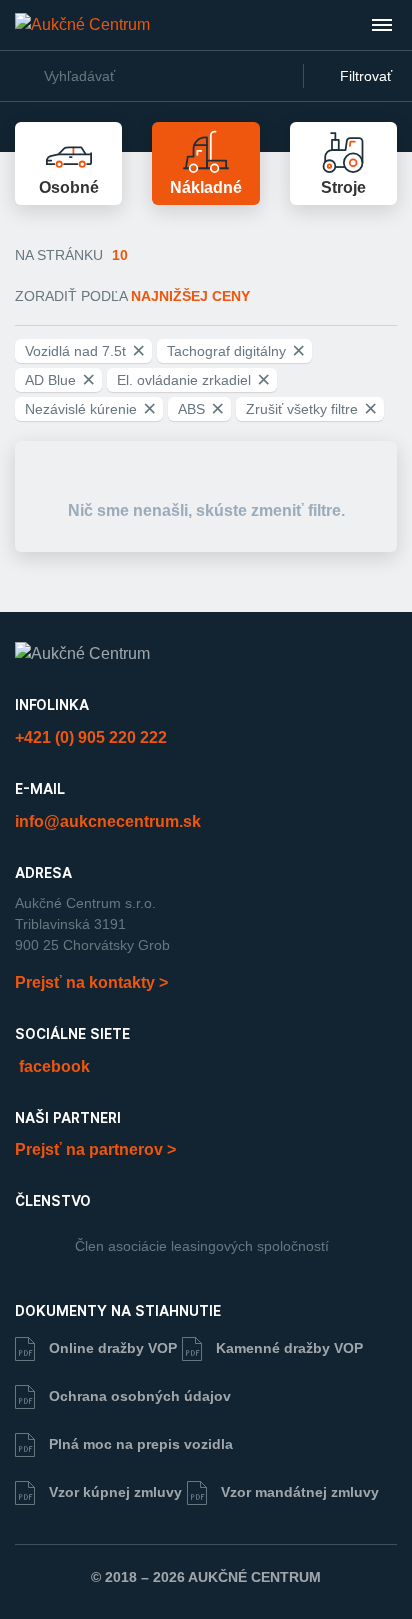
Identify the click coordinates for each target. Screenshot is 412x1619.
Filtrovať (364, 76)
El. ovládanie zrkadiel (193, 380)
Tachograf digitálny (236, 351)
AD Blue (60, 380)
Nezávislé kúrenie (90, 409)
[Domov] (82, 24)
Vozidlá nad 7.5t (85, 351)
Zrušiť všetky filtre (311, 409)
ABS (201, 409)
